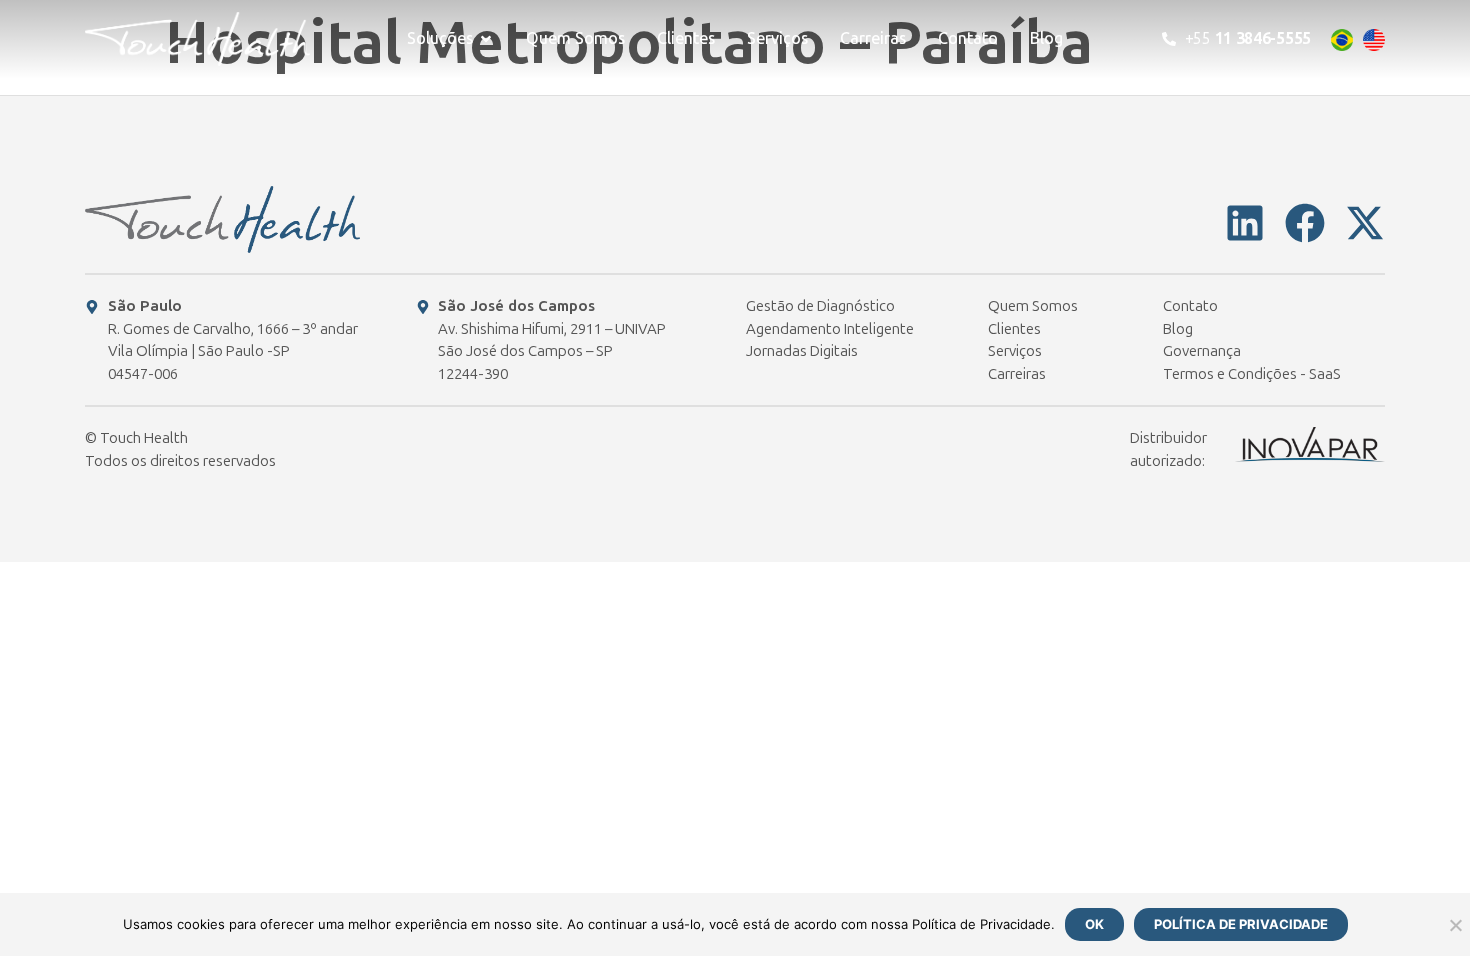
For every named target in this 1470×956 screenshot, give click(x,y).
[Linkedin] (1245, 223)
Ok (1094, 924)
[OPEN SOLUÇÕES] (486, 39)
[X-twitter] (1365, 223)
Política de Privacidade (1241, 924)
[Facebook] (1305, 223)
